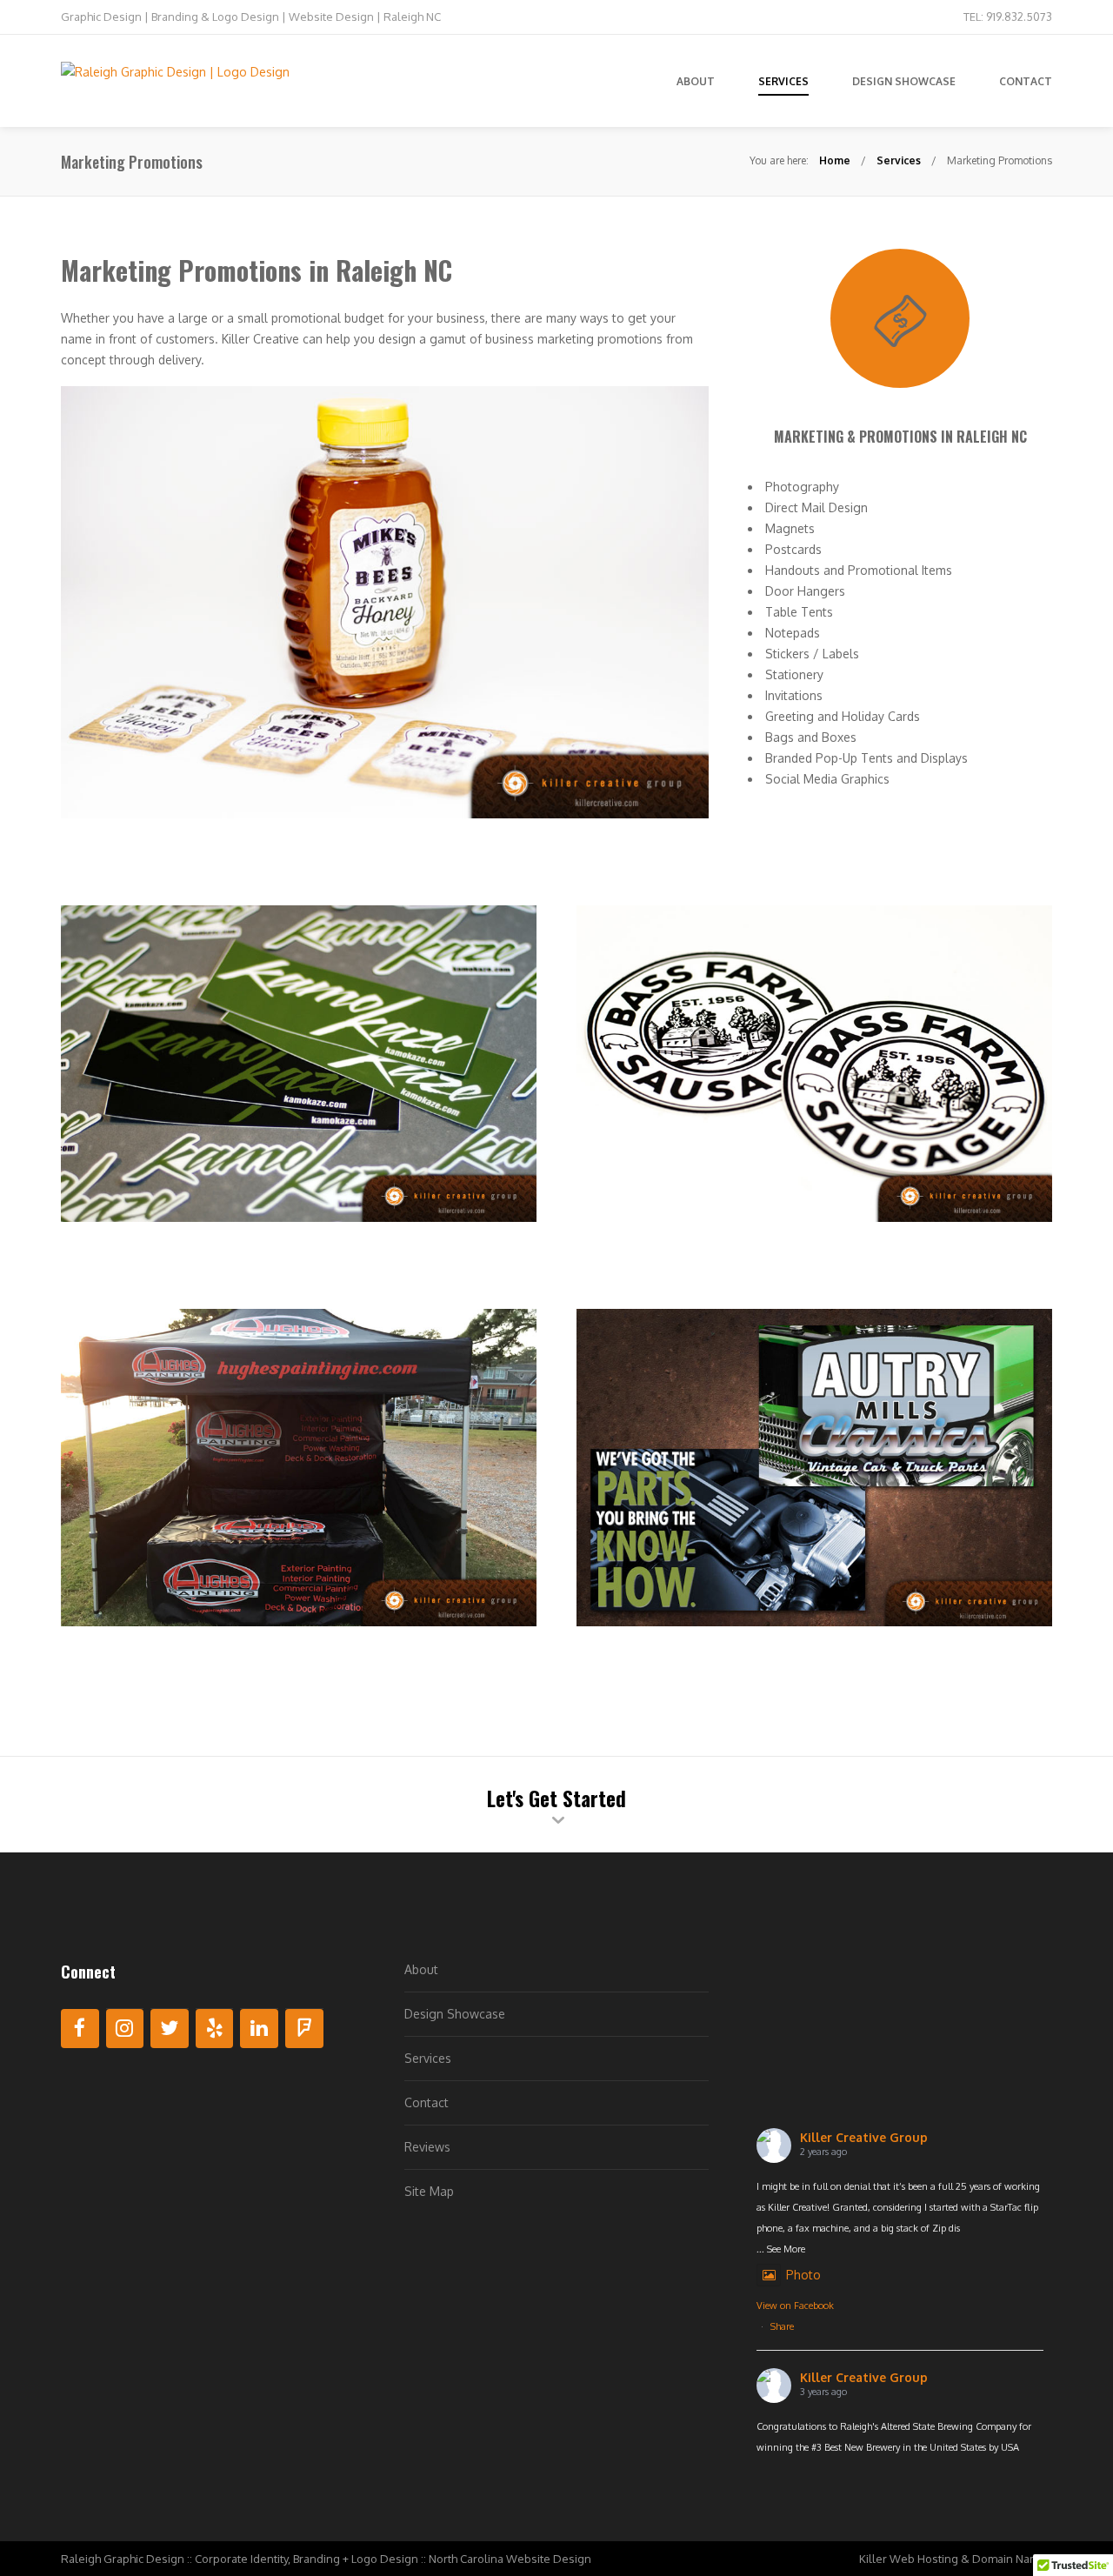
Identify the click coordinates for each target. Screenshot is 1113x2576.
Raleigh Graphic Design (123, 2559)
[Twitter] (170, 2029)
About (421, 1969)
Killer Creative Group (864, 2137)
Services (899, 160)
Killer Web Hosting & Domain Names (956, 2559)
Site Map (429, 2191)
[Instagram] (125, 2029)
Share (782, 2326)
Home (835, 160)
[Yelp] (215, 2029)
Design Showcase (455, 2014)
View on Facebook (795, 2306)
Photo (803, 2275)
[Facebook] (80, 2029)
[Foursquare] (304, 2029)
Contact (427, 2102)
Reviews (427, 2147)
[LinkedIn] (259, 2029)
